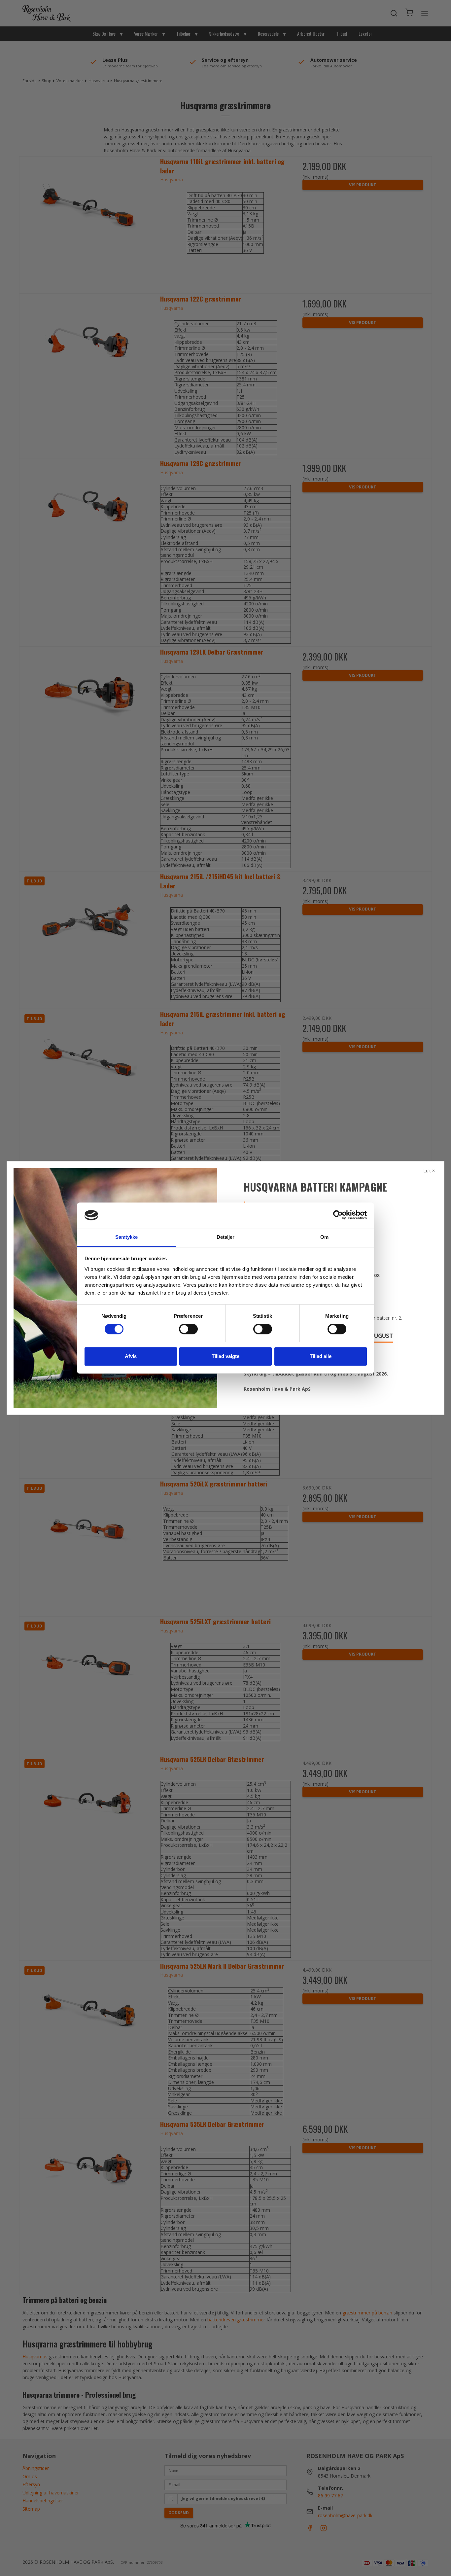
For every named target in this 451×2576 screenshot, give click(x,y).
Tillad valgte (225, 1356)
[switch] (188, 1329)
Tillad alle (321, 1356)
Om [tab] (324, 1237)
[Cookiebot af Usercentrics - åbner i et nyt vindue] (338, 1215)
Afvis (131, 1356)
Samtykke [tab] (127, 1237)
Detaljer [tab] (226, 1237)
